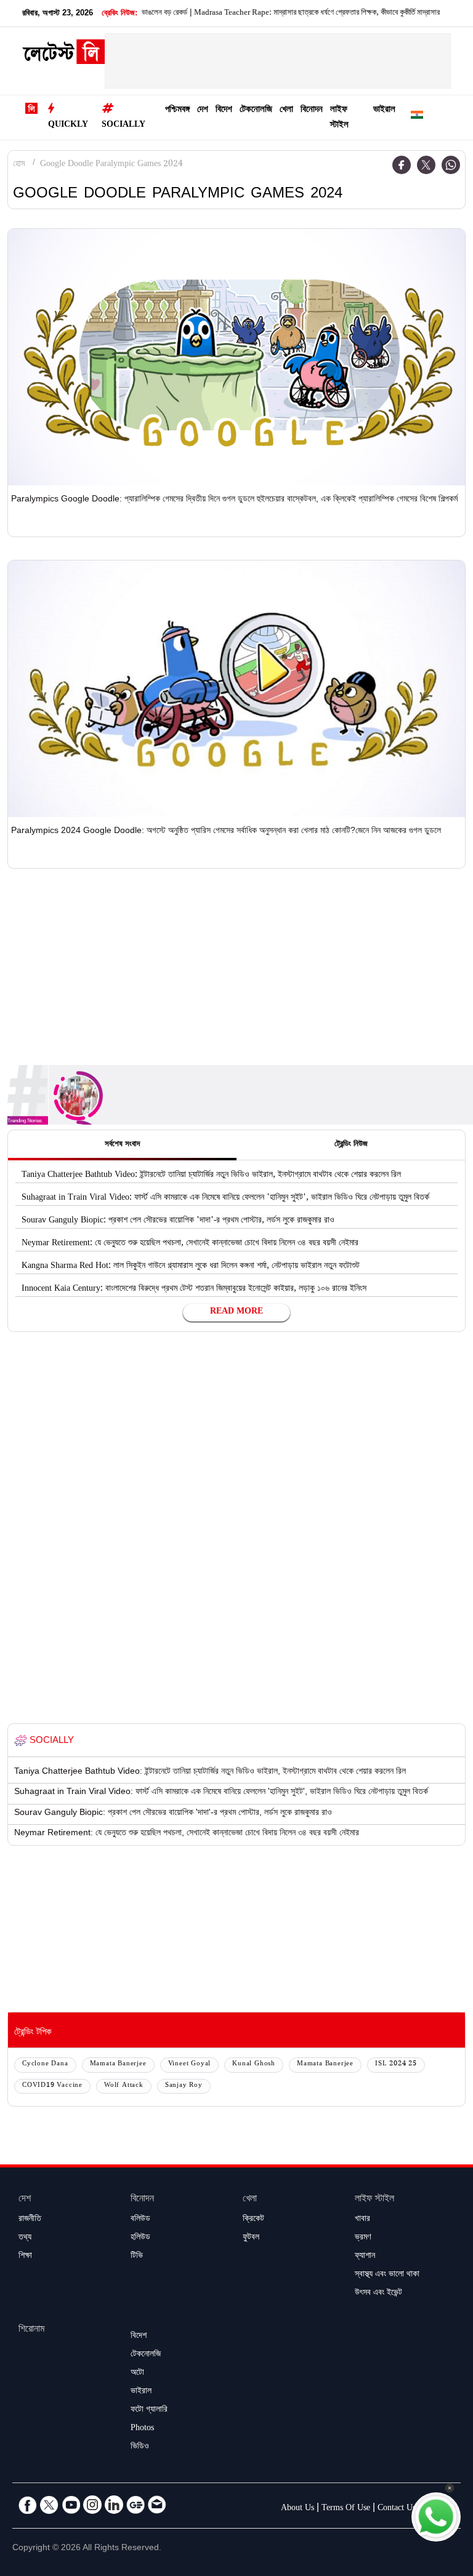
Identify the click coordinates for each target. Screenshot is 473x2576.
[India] (417, 117)
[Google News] (135, 2505)
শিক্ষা (25, 2257)
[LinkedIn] (114, 2505)
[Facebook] (402, 165)
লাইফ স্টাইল (339, 118)
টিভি (137, 2257)
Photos (142, 2429)
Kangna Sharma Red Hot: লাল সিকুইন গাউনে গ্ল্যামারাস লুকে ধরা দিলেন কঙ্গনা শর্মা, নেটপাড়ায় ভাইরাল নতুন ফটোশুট (191, 1267)
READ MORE (236, 1312)
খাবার (362, 2220)
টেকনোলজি (256, 110)
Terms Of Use (346, 2509)
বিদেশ (224, 110)
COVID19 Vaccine (52, 2086)
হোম (19, 165)
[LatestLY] (63, 55)
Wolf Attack (124, 2086)
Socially (123, 126)
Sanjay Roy (184, 2086)
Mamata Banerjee (118, 2064)
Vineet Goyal (190, 2064)
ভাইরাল (384, 110)
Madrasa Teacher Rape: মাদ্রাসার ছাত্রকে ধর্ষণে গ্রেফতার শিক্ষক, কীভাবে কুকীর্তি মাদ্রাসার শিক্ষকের (299, 14)
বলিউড (140, 2220)
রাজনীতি (30, 2220)
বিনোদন (312, 110)
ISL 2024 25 (396, 2064)
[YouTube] (71, 2505)
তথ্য (25, 2238)
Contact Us (397, 2509)
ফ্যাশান (365, 2257)
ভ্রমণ (363, 2238)
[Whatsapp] (451, 165)
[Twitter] (426, 165)
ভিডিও (140, 2447)
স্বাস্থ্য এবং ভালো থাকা (387, 2275)
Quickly (68, 126)
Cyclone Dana (45, 2064)
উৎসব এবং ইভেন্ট (378, 2294)
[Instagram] (92, 2505)
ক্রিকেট (253, 2220)
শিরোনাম (31, 2330)
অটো (137, 2374)
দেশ (203, 110)
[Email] (157, 2505)
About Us (297, 2509)
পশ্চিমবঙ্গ (177, 110)
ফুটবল (251, 2238)
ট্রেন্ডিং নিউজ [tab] (351, 1145)
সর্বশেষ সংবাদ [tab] (122, 1145)
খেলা (286, 110)
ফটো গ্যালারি (149, 2411)
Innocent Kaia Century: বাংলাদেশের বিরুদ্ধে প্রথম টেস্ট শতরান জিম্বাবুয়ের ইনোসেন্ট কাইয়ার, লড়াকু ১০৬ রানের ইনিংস (194, 1290)
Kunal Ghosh (254, 2064)
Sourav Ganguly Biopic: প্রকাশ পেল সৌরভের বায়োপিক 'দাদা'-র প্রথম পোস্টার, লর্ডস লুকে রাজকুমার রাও (178, 1221)
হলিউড (140, 2238)
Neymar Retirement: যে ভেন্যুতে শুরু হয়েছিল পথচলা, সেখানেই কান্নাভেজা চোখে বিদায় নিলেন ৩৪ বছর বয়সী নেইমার (190, 1244)
